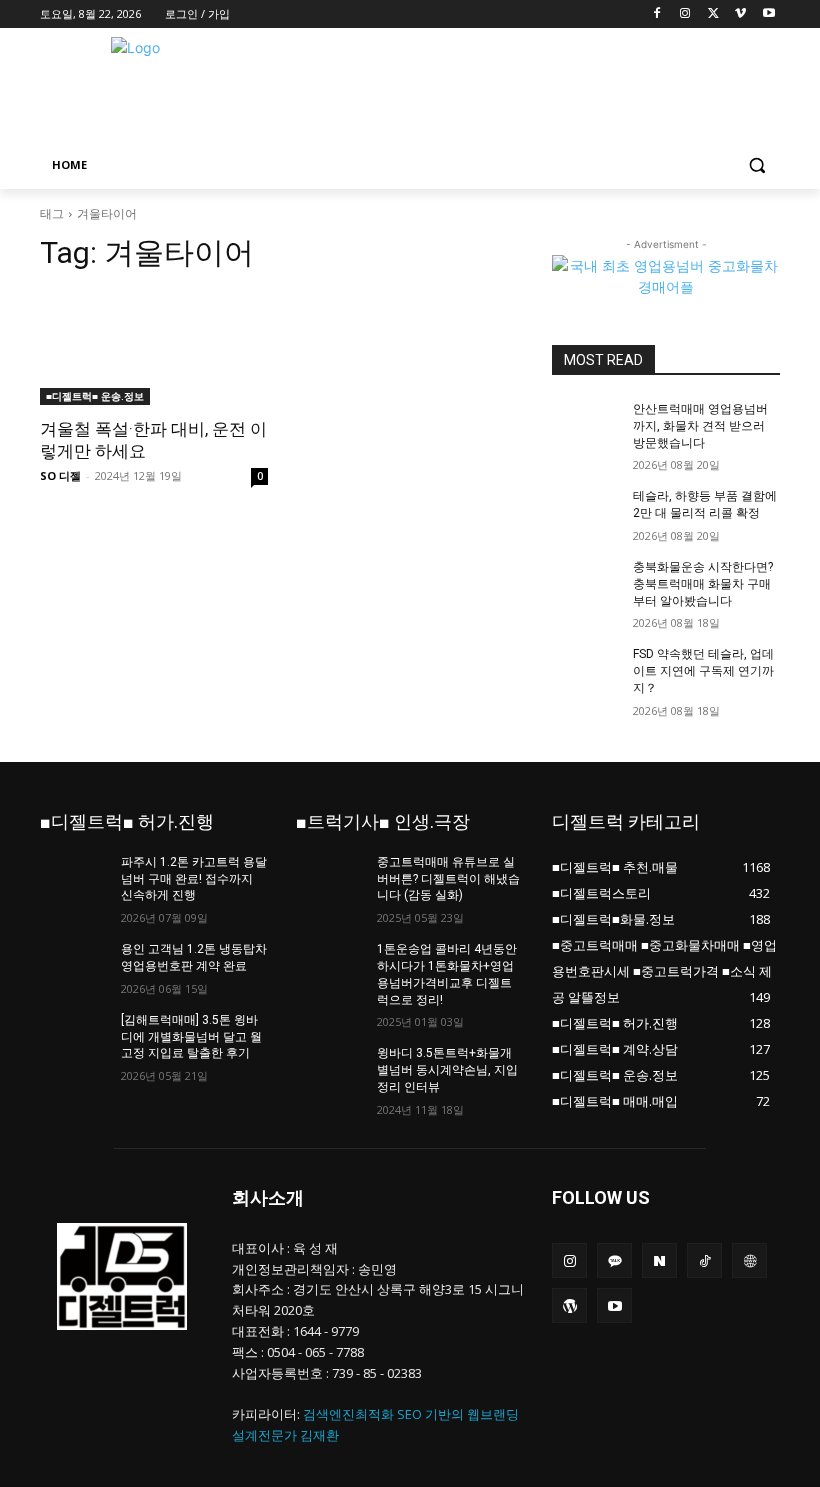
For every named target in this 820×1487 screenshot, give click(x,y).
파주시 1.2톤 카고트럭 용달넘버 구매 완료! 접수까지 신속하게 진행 (194, 879)
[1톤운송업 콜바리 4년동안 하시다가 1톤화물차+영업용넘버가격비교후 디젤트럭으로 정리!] (330, 965)
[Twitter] (713, 14)
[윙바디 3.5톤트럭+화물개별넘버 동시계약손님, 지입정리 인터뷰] (330, 1069)
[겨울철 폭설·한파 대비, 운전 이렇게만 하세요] (154, 348)
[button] (756, 165)
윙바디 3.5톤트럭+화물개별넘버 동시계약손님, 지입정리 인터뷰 (447, 1070)
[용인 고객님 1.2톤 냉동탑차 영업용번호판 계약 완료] (74, 965)
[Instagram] (685, 14)
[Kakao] (614, 1260)
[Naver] (659, 1260)
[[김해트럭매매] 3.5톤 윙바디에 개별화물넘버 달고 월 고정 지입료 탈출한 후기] (74, 1036)
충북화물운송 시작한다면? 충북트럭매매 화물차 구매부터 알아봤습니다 (703, 584)
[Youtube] (768, 14)
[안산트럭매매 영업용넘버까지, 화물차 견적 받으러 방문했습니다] (586, 425)
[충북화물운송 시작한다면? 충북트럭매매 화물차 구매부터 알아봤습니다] (586, 583)
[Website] (749, 1260)
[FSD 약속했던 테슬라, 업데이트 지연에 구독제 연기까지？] (586, 670)
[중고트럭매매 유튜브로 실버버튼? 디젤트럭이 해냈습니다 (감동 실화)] (330, 878)
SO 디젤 (60, 475)
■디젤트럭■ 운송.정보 (95, 396)
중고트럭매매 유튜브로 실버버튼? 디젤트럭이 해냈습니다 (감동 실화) (448, 879)
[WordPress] (569, 1305)
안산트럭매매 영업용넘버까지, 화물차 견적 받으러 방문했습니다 (700, 426)
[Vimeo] (740, 14)
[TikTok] (704, 1260)
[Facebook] (657, 14)
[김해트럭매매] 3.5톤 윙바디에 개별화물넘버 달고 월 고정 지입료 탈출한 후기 (191, 1037)
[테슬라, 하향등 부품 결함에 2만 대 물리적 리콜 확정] (586, 512)
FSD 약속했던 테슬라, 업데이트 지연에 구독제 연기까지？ (703, 671)
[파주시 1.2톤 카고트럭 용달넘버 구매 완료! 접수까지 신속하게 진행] (74, 878)
